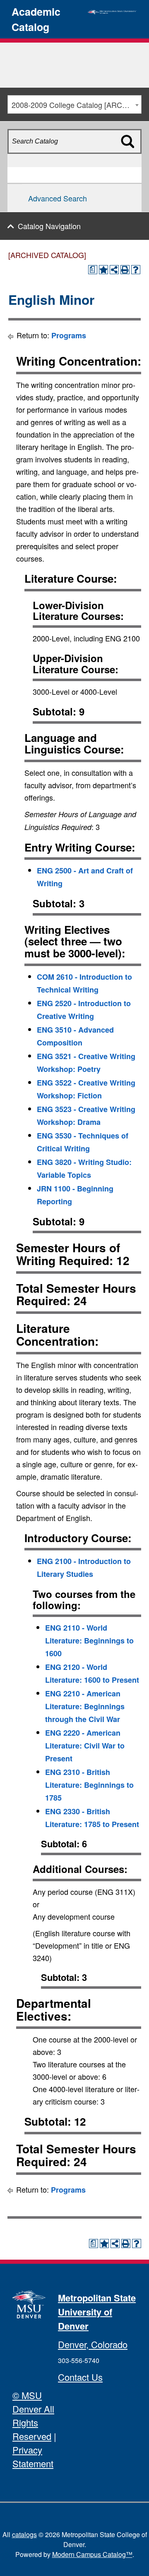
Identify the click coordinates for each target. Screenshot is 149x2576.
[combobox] (74, 104)
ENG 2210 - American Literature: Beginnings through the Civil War (85, 1706)
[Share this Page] (114, 270)
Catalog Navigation (49, 226)
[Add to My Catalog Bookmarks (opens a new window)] (103, 270)
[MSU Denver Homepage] (112, 11)
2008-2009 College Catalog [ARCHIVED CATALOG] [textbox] (76, 105)
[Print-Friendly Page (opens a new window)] (125, 270)
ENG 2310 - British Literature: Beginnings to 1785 (89, 1785)
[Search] (132, 156)
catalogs (24, 2534)
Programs (69, 335)
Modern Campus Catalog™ (92, 2554)
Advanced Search (58, 198)
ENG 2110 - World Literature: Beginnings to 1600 (89, 1641)
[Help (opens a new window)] (136, 270)
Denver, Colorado (93, 2344)
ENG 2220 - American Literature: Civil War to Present (85, 1746)
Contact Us (80, 2377)
